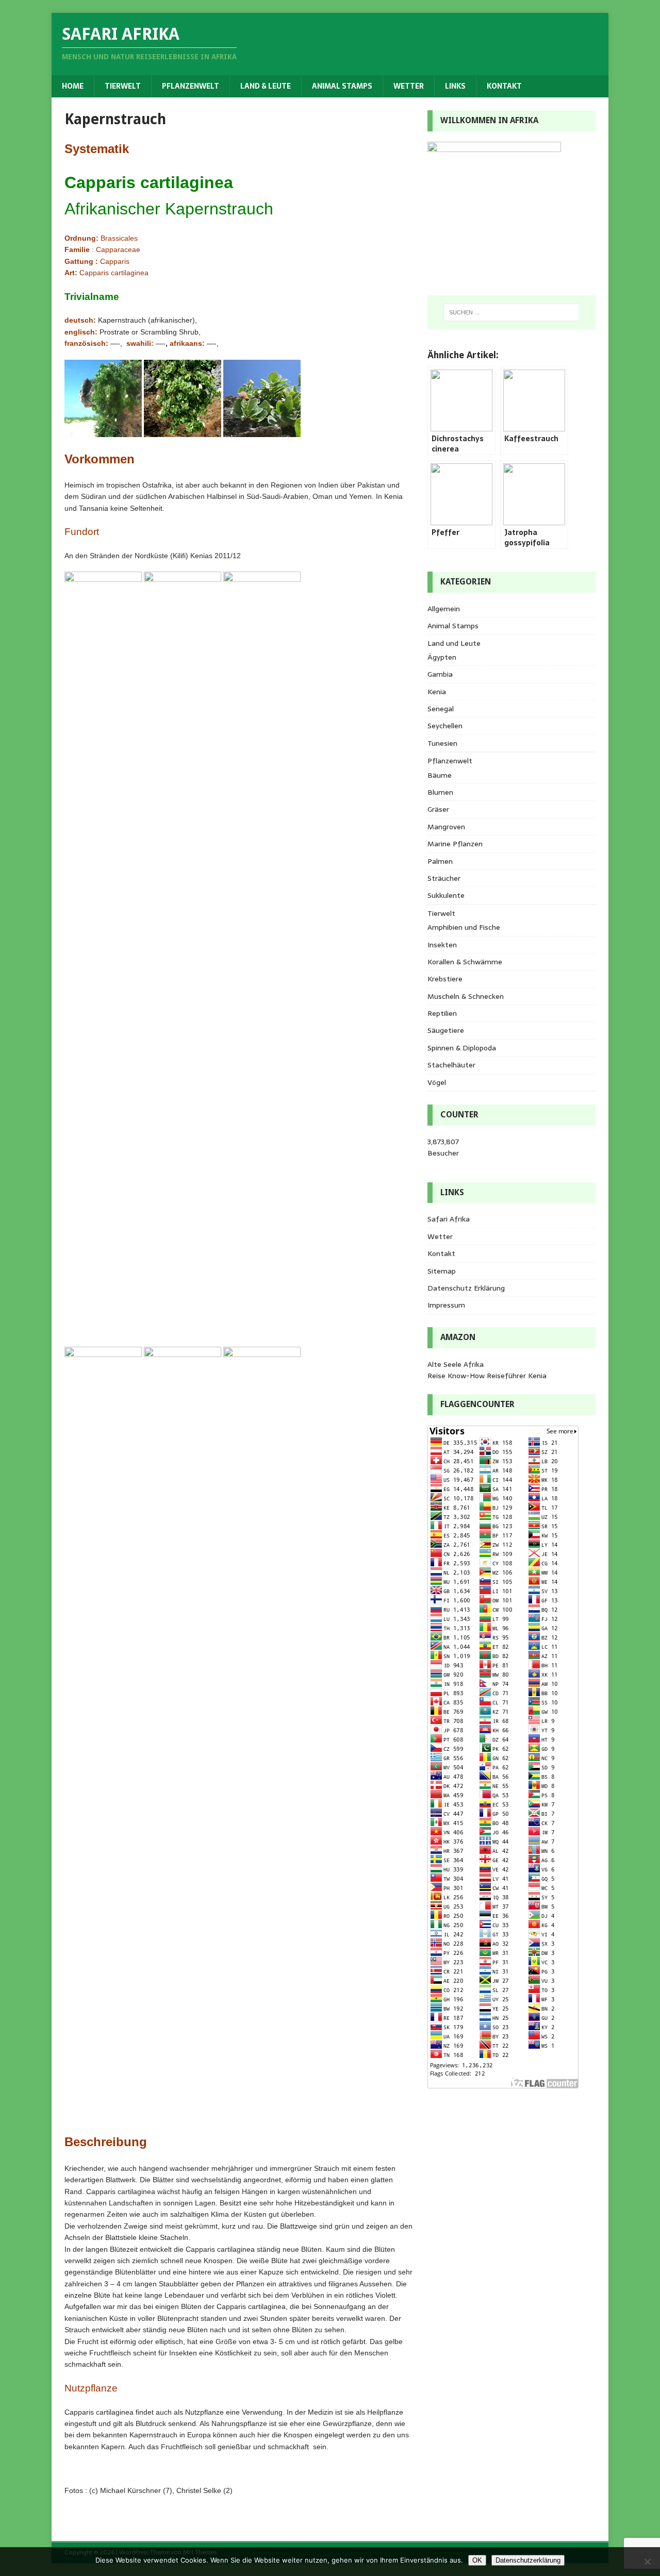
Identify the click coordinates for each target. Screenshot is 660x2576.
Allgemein (444, 609)
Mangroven (446, 827)
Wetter (409, 86)
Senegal (441, 709)
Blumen (440, 792)
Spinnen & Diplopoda (462, 1048)
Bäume (440, 775)
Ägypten (442, 657)
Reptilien (442, 1013)
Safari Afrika (449, 1219)
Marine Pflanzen (455, 844)
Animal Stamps (342, 86)
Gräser (438, 809)
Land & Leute (266, 86)
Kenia (437, 692)
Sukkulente (446, 895)
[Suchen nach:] (511, 312)
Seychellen (445, 726)
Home (73, 86)
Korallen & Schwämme (465, 962)
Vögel (437, 1082)
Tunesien (442, 743)
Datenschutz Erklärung (466, 1288)
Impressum (446, 1305)
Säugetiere (446, 1030)
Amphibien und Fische (464, 927)
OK (477, 2560)
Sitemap (442, 1271)
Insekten (442, 945)
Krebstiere (445, 979)
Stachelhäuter (451, 1065)
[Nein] (647, 2562)
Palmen (440, 861)
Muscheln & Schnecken (466, 996)
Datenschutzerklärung (528, 2560)
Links (455, 86)
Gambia (440, 674)
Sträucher (444, 878)
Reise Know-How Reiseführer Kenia (487, 1376)
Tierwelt (123, 86)
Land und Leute (454, 643)
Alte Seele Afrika (456, 1364)
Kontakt (504, 86)
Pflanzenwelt (191, 86)
